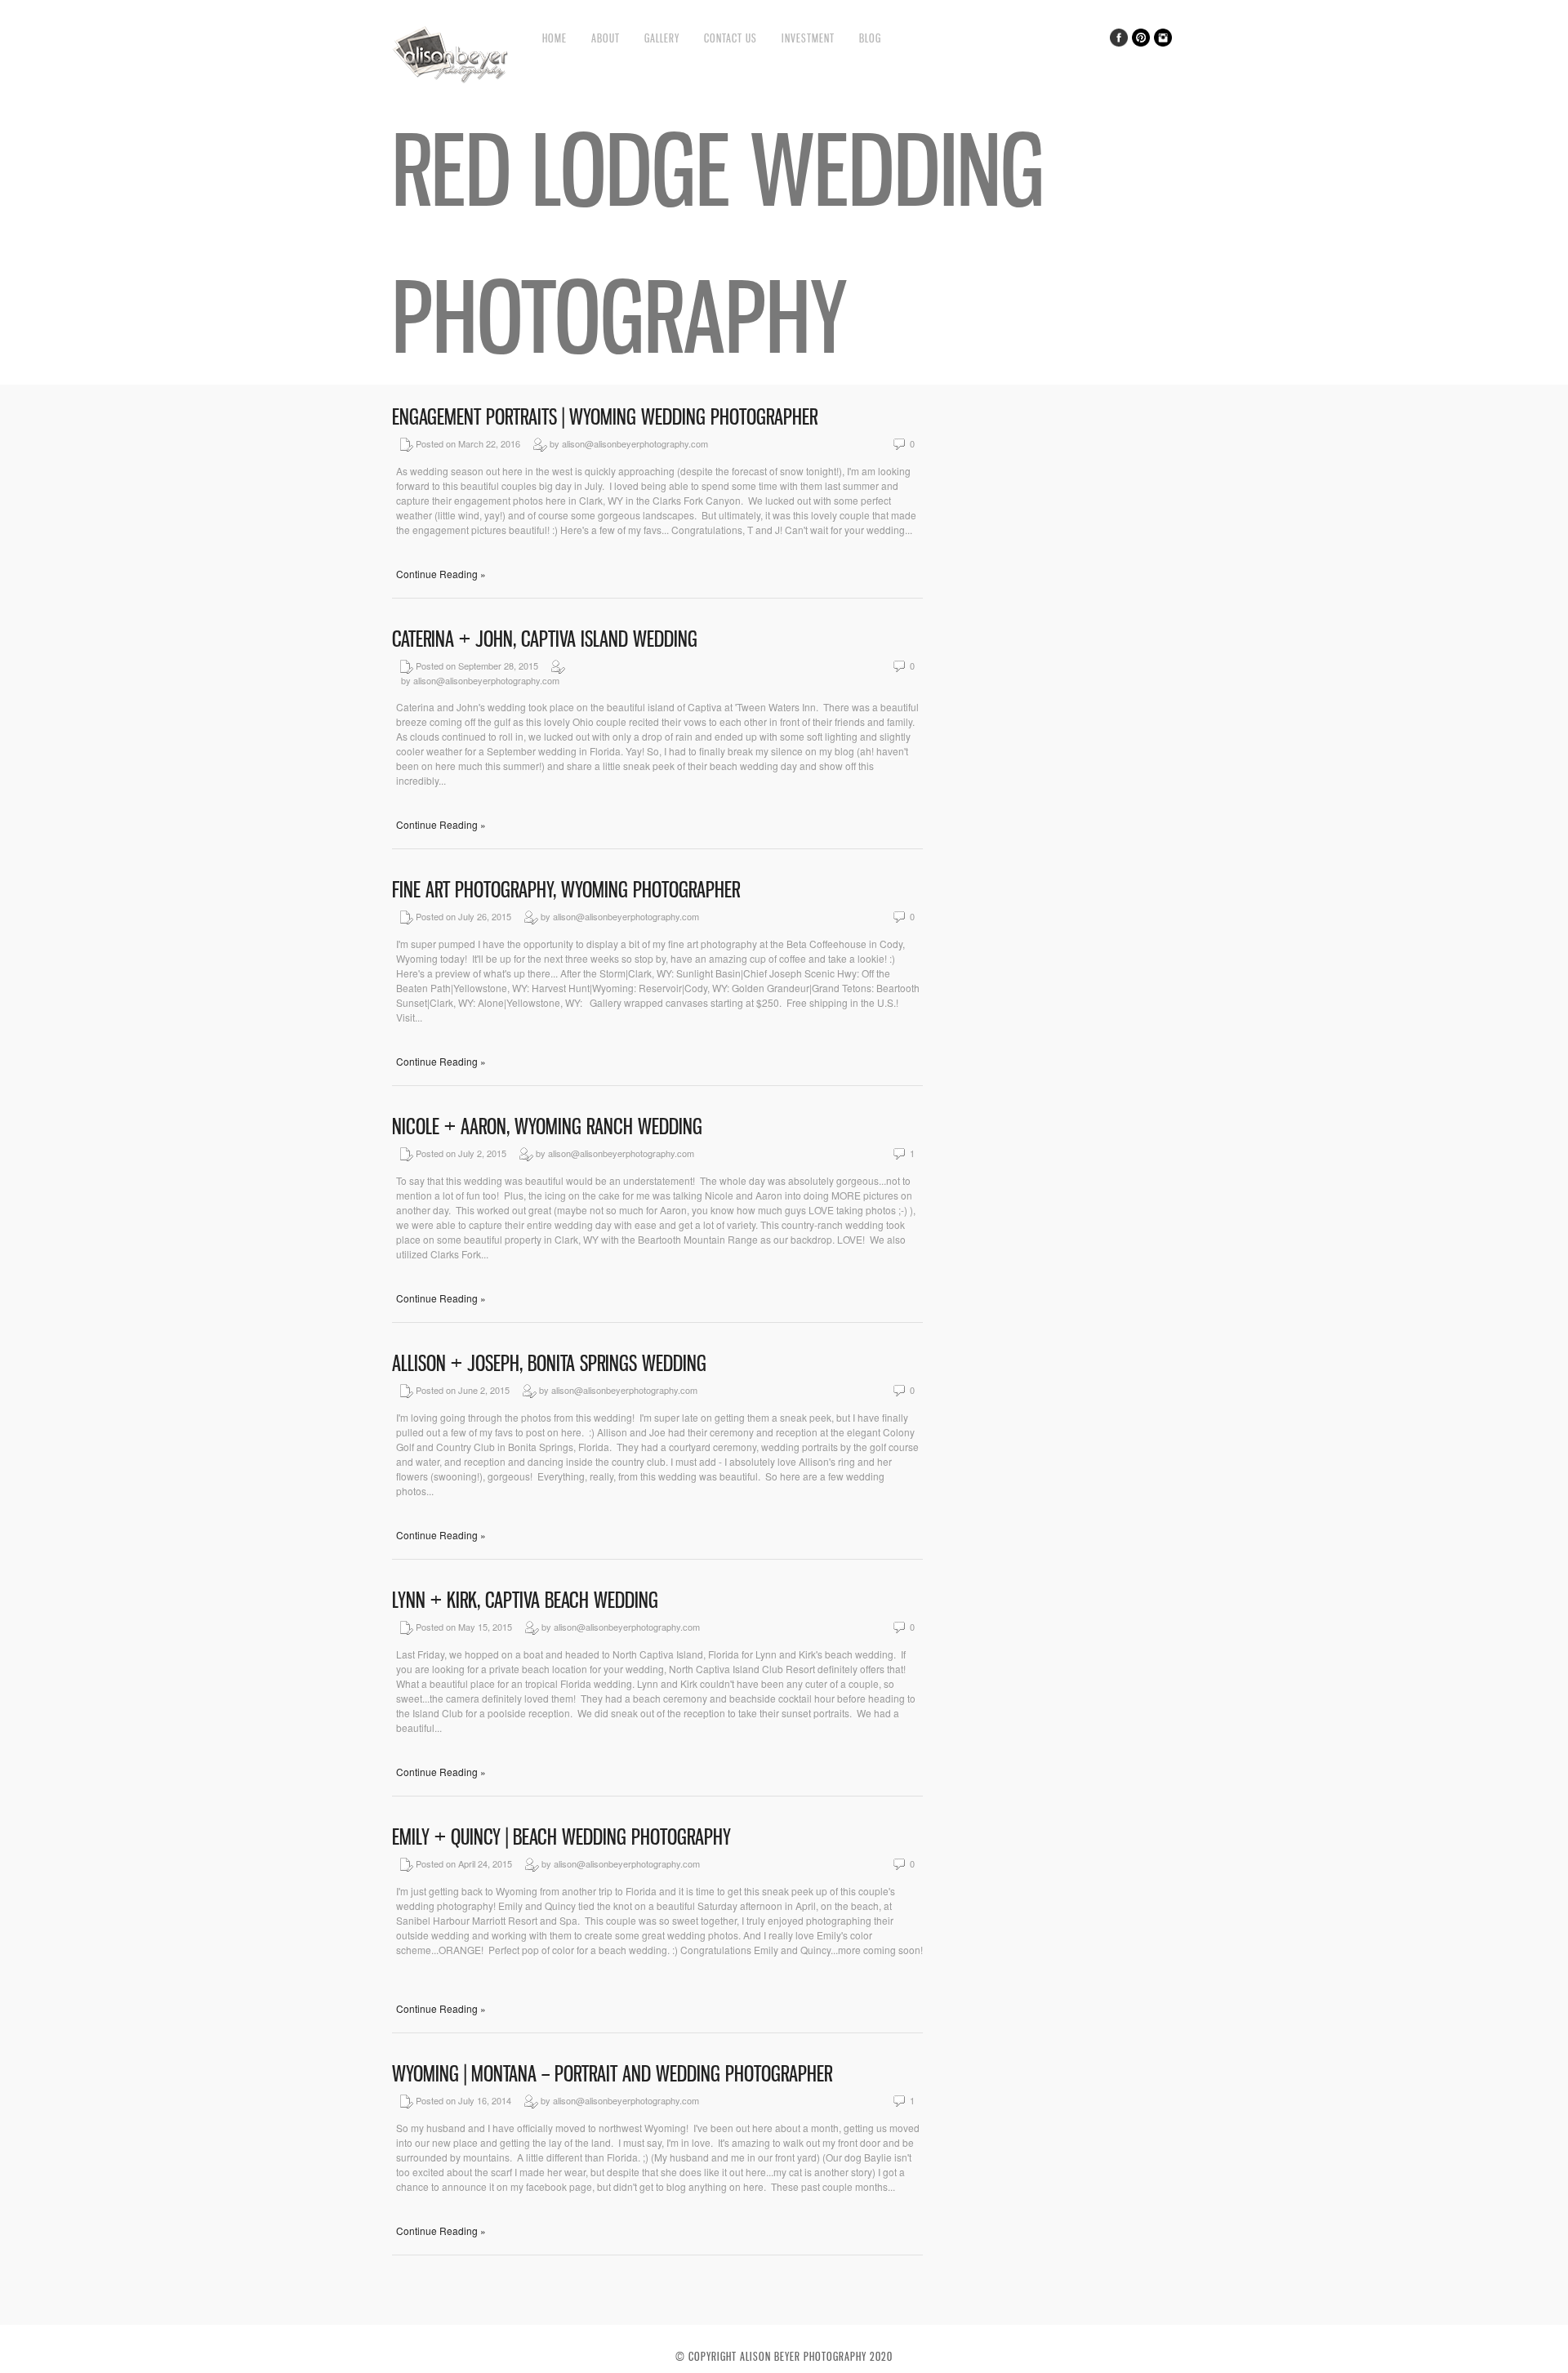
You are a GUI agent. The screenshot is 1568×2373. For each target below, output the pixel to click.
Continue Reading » (441, 574)
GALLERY (662, 38)
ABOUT (606, 38)
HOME (555, 38)
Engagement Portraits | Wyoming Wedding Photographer (605, 417)
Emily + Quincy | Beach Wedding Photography (561, 1837)
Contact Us (731, 38)
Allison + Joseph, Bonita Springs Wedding (549, 1363)
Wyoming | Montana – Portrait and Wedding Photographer (612, 2074)
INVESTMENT (808, 38)
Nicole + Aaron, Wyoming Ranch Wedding (547, 1126)
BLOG (870, 38)
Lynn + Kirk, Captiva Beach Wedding (525, 1600)
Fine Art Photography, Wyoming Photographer (566, 890)
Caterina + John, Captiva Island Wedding (545, 639)
